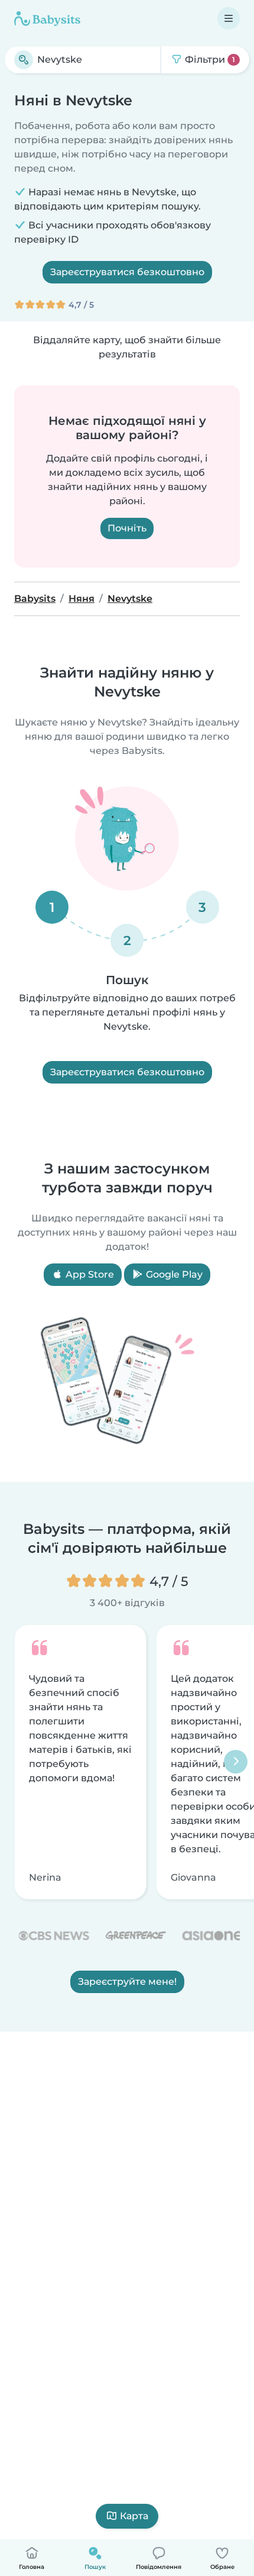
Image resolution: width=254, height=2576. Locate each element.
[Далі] (236, 1762)
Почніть (127, 528)
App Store (89, 1274)
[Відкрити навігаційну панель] (229, 18)
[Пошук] (24, 60)
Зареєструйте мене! (127, 1982)
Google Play (173, 1274)
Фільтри (209, 59)
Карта (134, 2516)
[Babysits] (47, 18)
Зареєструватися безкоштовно (127, 272)
